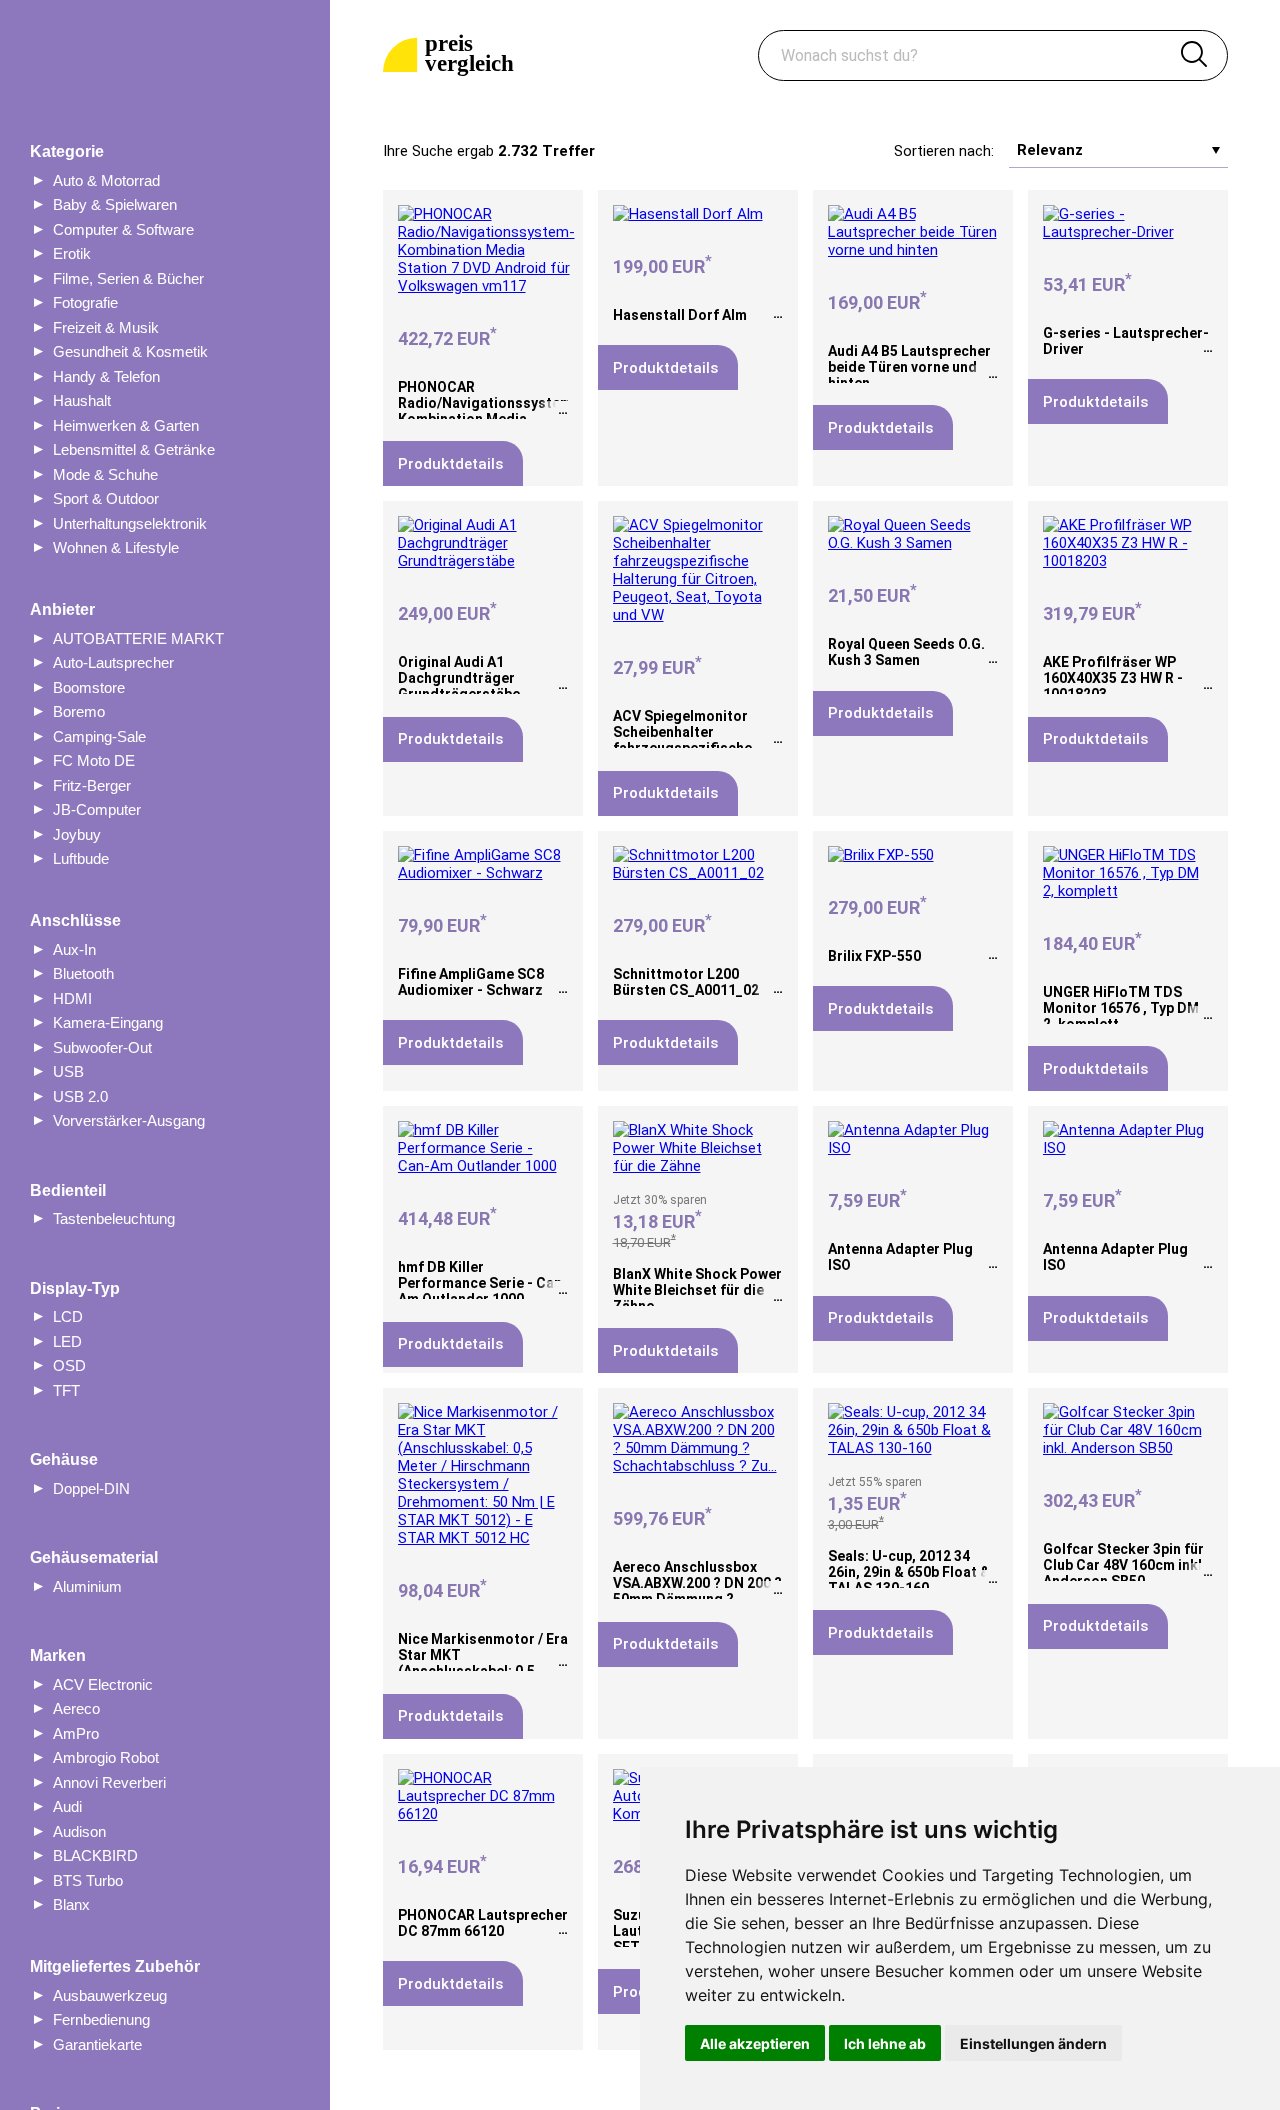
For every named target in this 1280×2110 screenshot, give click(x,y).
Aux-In (74, 949)
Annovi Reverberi (109, 1782)
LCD (68, 1316)
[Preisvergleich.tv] (452, 56)
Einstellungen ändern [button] (1033, 2043)
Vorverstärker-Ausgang (129, 1120)
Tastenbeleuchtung (114, 1218)
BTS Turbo (88, 1880)
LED (67, 1341)
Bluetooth (83, 973)
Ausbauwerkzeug (110, 1995)
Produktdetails (450, 464)
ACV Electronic (103, 1684)
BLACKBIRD (95, 1855)
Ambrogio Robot (106, 1757)
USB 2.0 (80, 1096)
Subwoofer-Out (102, 1047)
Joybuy (77, 834)
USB (68, 1071)
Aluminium (87, 1586)
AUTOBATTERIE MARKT (138, 638)
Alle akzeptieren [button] (755, 2043)
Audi (67, 1806)
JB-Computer (97, 809)
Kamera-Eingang (108, 1022)
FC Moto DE (94, 760)
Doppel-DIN (91, 1488)
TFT (66, 1390)
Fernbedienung (101, 2019)
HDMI (72, 998)
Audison (79, 1831)
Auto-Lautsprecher (113, 662)
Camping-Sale (99, 736)
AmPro (76, 1733)
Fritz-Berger (92, 785)
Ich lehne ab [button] (885, 2043)
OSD (69, 1365)
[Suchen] (1194, 56)
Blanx (71, 1904)
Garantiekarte (97, 2044)
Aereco (76, 1708)
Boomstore (89, 687)
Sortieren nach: (944, 151)
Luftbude (81, 858)
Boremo (79, 711)
